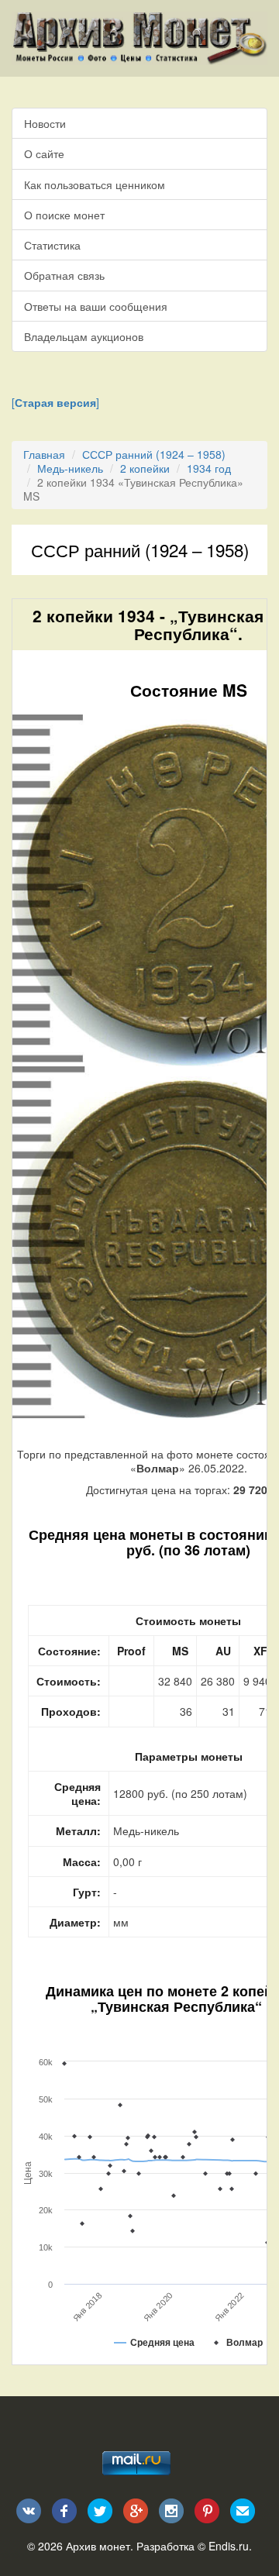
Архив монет (98, 2546)
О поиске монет (64, 215)
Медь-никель (70, 468)
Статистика (52, 245)
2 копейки (145, 468)
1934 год (209, 468)
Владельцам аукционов (84, 336)
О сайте (44, 153)
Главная (44, 454)
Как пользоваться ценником (95, 184)
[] (55, 402)
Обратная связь (64, 275)
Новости (45, 123)
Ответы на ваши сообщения (96, 306)
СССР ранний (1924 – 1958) (154, 454)
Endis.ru (229, 2546)
